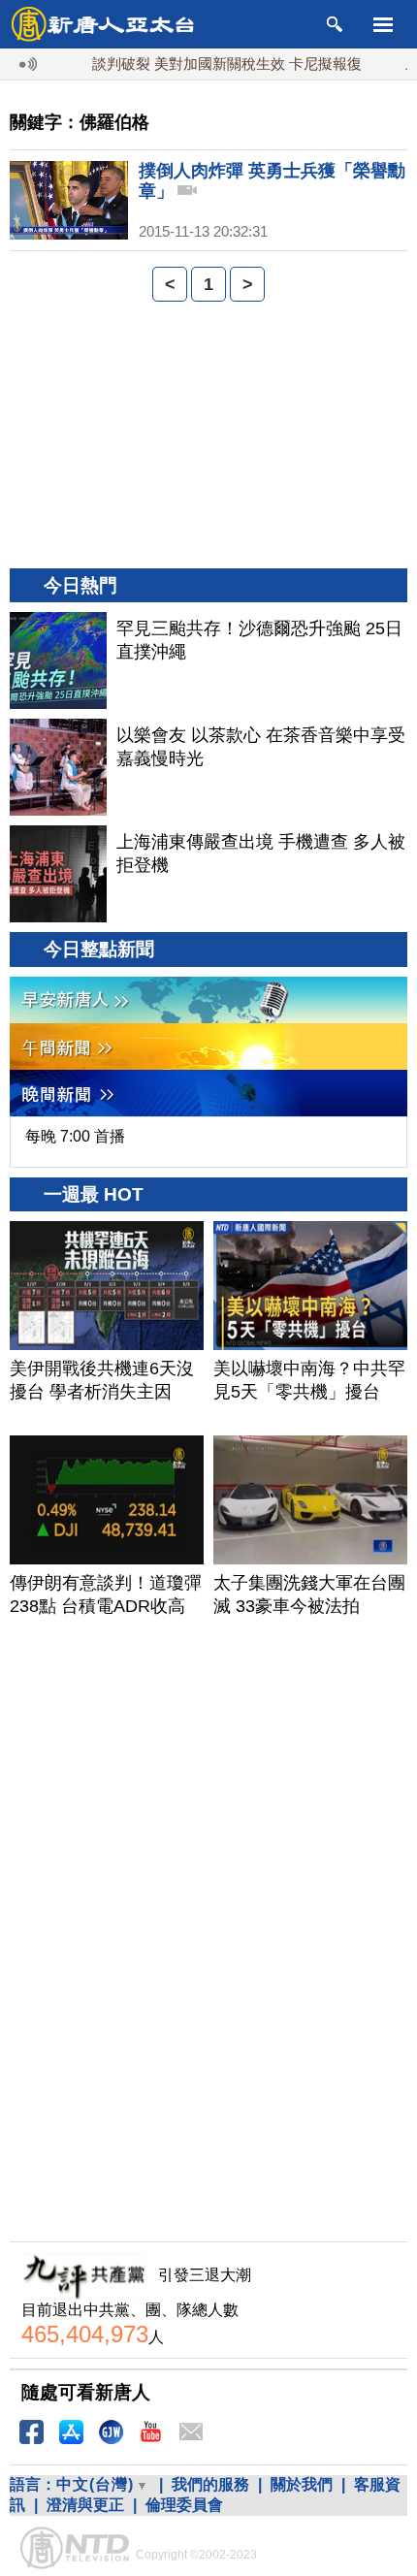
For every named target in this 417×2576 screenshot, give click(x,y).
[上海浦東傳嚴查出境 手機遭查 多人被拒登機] (58, 874)
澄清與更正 (85, 2505)
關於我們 (302, 2484)
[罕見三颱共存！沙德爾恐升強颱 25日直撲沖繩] (58, 660)
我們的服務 (210, 2484)
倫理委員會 (184, 2505)
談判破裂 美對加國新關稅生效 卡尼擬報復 (208, 64)
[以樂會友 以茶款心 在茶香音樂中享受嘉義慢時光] (58, 767)
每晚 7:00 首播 (75, 1136)
